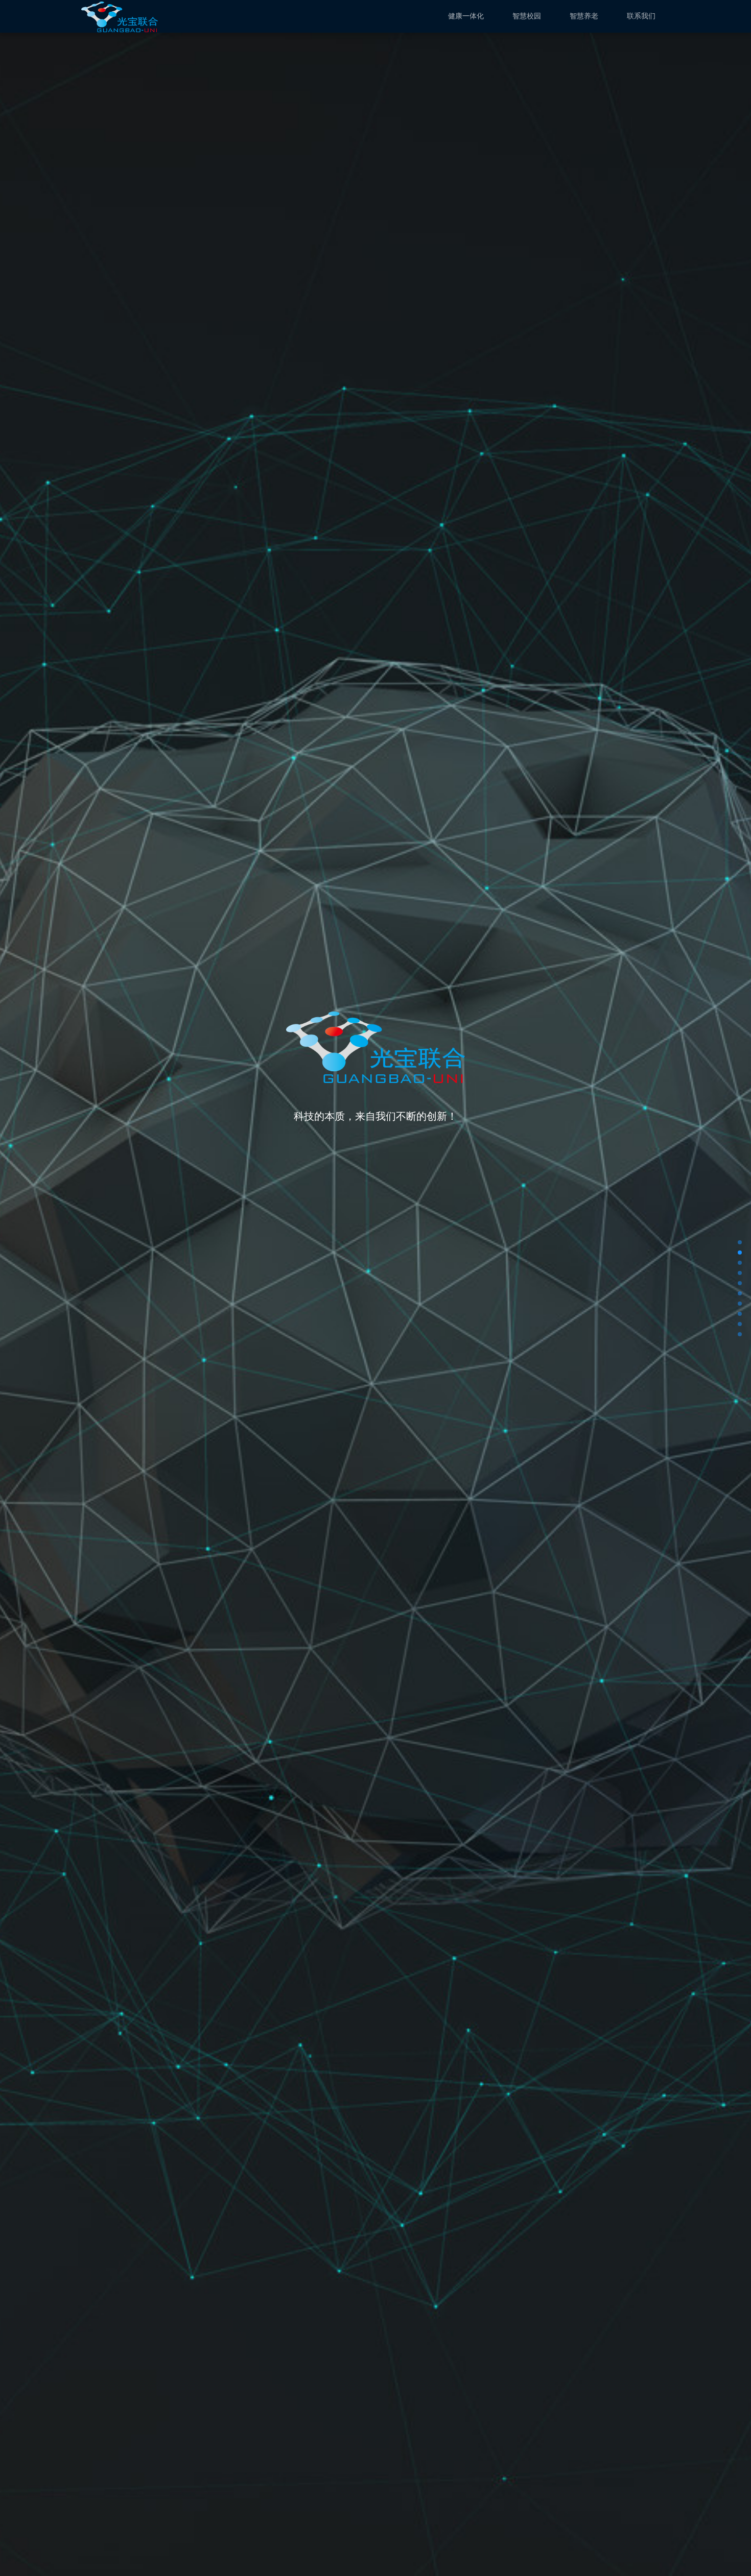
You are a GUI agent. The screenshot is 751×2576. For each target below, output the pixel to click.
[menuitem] (466, 16)
